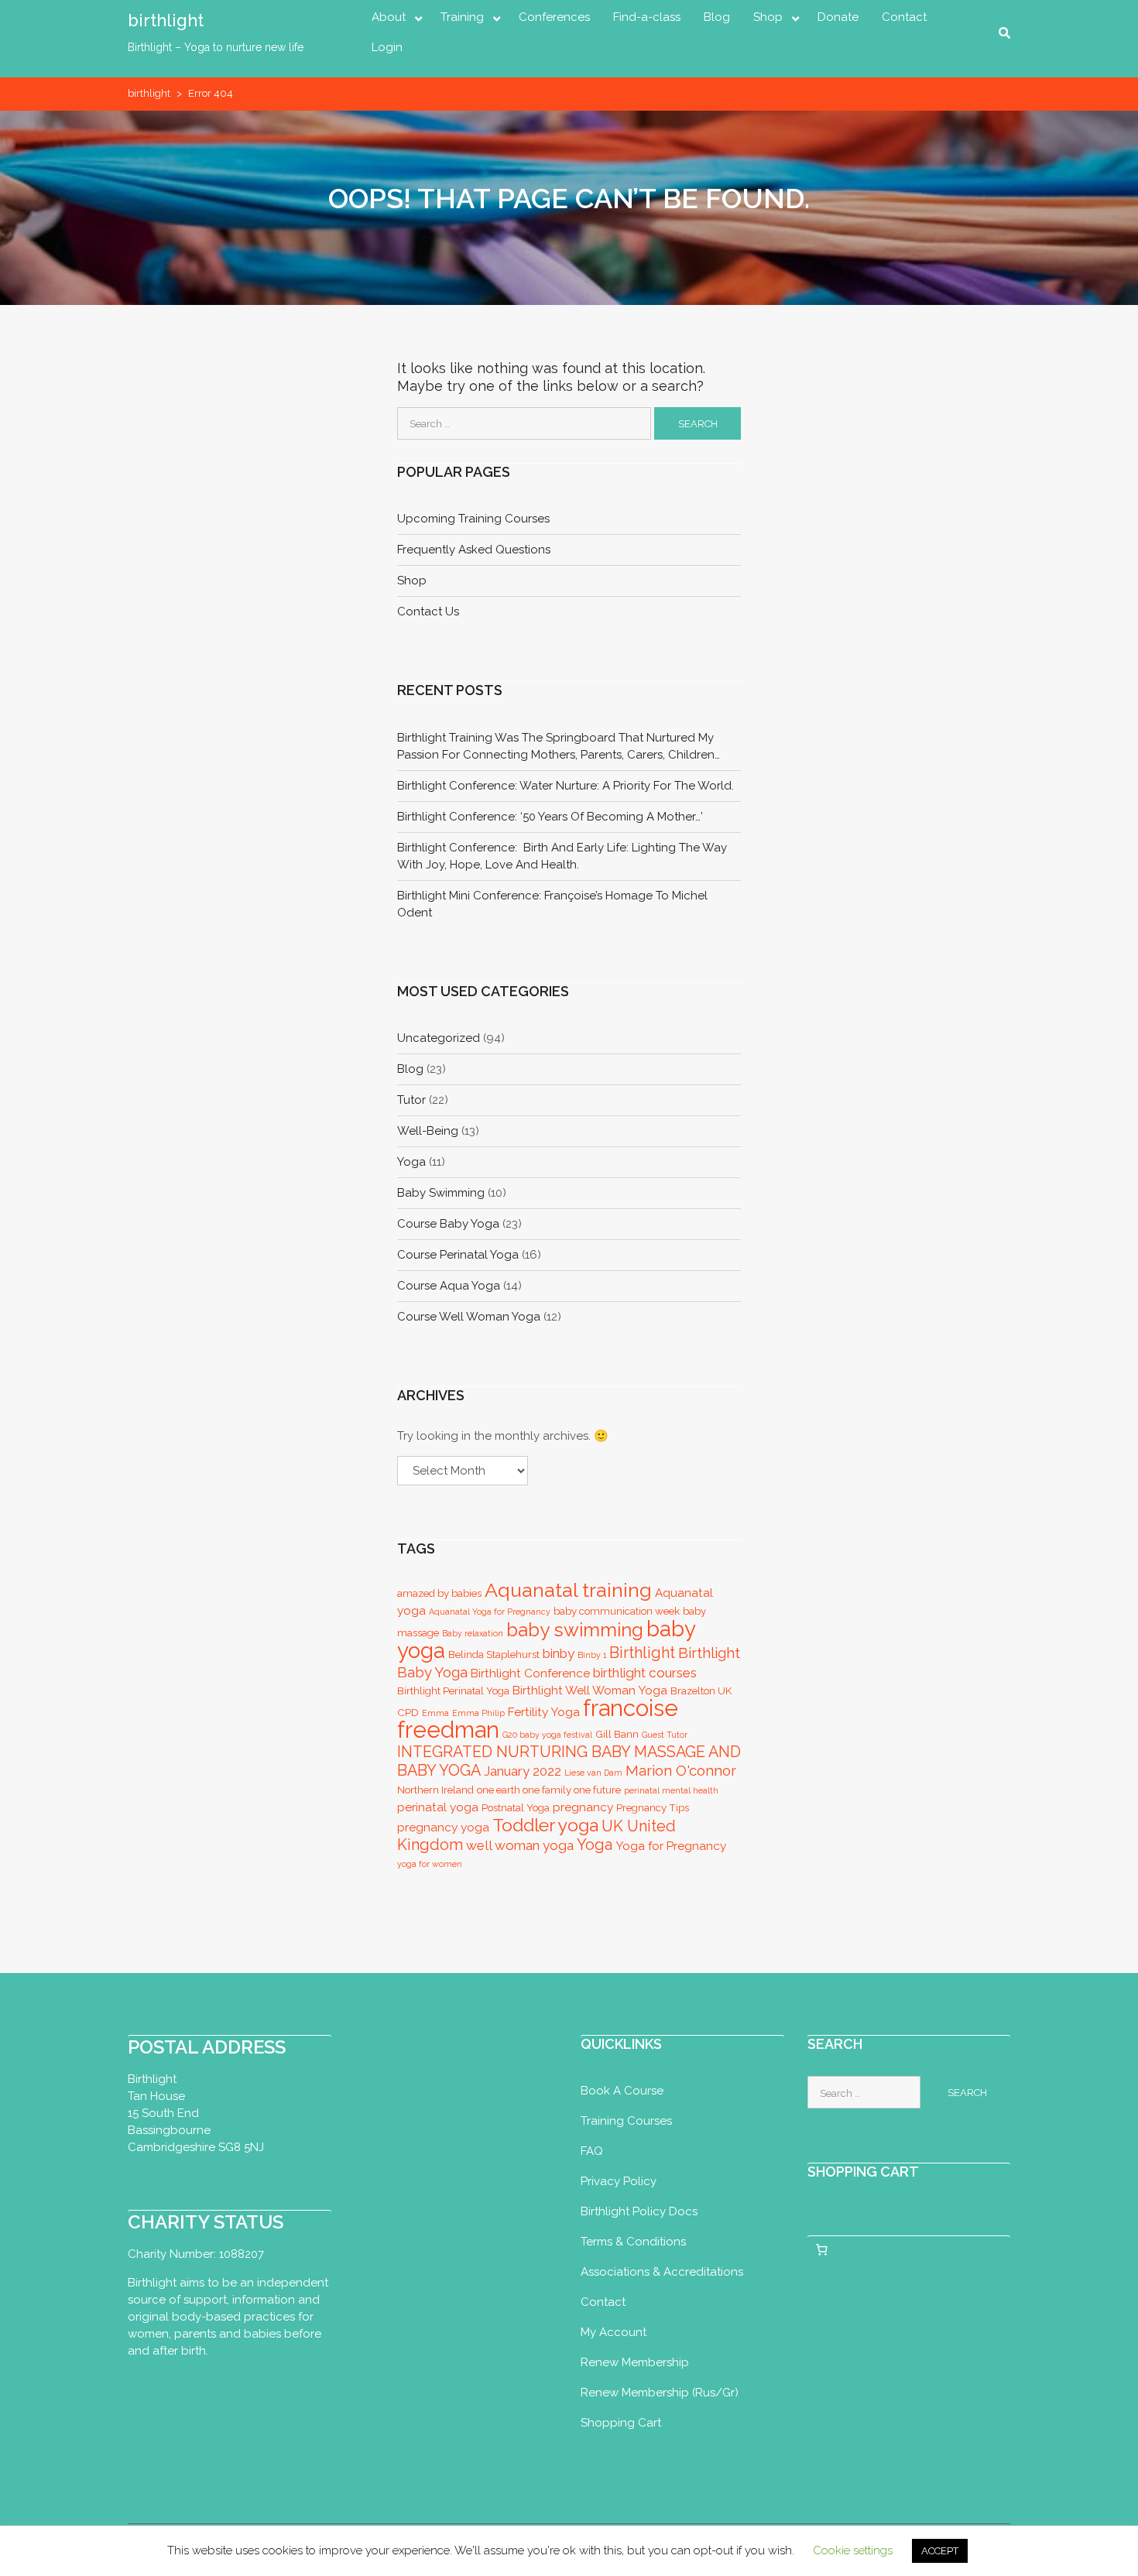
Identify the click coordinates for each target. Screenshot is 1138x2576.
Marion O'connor (681, 1770)
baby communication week (617, 1611)
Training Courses (626, 2121)
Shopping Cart (621, 2423)
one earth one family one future (549, 1790)
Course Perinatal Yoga (458, 1255)
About (389, 17)
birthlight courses (645, 1673)
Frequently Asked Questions (474, 550)
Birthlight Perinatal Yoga (453, 1691)
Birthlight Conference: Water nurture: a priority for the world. (566, 786)
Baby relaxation (473, 1633)
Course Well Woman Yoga (469, 1317)
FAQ (592, 2151)
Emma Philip (478, 1713)
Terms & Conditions (633, 2242)
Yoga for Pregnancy (671, 1846)
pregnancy (583, 1807)
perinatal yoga (438, 1807)
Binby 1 (592, 1655)
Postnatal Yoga (516, 1808)
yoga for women (430, 1864)
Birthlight (642, 1653)
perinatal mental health (671, 1790)
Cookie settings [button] (853, 2550)
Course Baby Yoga (448, 1224)
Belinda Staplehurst (494, 1655)
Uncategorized (439, 1038)
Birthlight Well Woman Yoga (590, 1690)
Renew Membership (635, 2362)
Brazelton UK (701, 1691)
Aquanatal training (568, 1590)
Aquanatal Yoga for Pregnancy (490, 1612)
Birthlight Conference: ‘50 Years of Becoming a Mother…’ (550, 817)
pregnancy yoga (443, 1827)
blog (410, 1069)
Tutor (411, 1100)
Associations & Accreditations (662, 2272)
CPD (408, 1713)
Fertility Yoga (544, 1712)
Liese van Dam (593, 1773)
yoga (411, 1162)
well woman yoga (520, 1845)
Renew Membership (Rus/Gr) (660, 2393)
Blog (717, 17)
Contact (904, 17)
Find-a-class (647, 17)
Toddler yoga (545, 1825)
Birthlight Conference (530, 1673)
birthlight (166, 20)
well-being (428, 1131)
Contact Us (428, 611)
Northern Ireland (435, 1790)
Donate (838, 17)
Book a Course (622, 2091)
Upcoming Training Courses (473, 519)
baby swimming (441, 1193)
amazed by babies (439, 1593)
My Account (614, 2332)
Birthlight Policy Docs (639, 2211)
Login (387, 47)
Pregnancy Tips (653, 1808)
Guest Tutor (665, 1735)
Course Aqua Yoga (449, 1286)
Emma (435, 1713)
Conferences (554, 17)
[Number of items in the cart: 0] (822, 2250)
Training (462, 17)
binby (559, 1653)
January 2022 (523, 1771)
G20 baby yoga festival (547, 1735)
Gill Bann (617, 1734)
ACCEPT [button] (940, 2551)
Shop (768, 17)
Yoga (595, 1845)
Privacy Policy (619, 2181)
